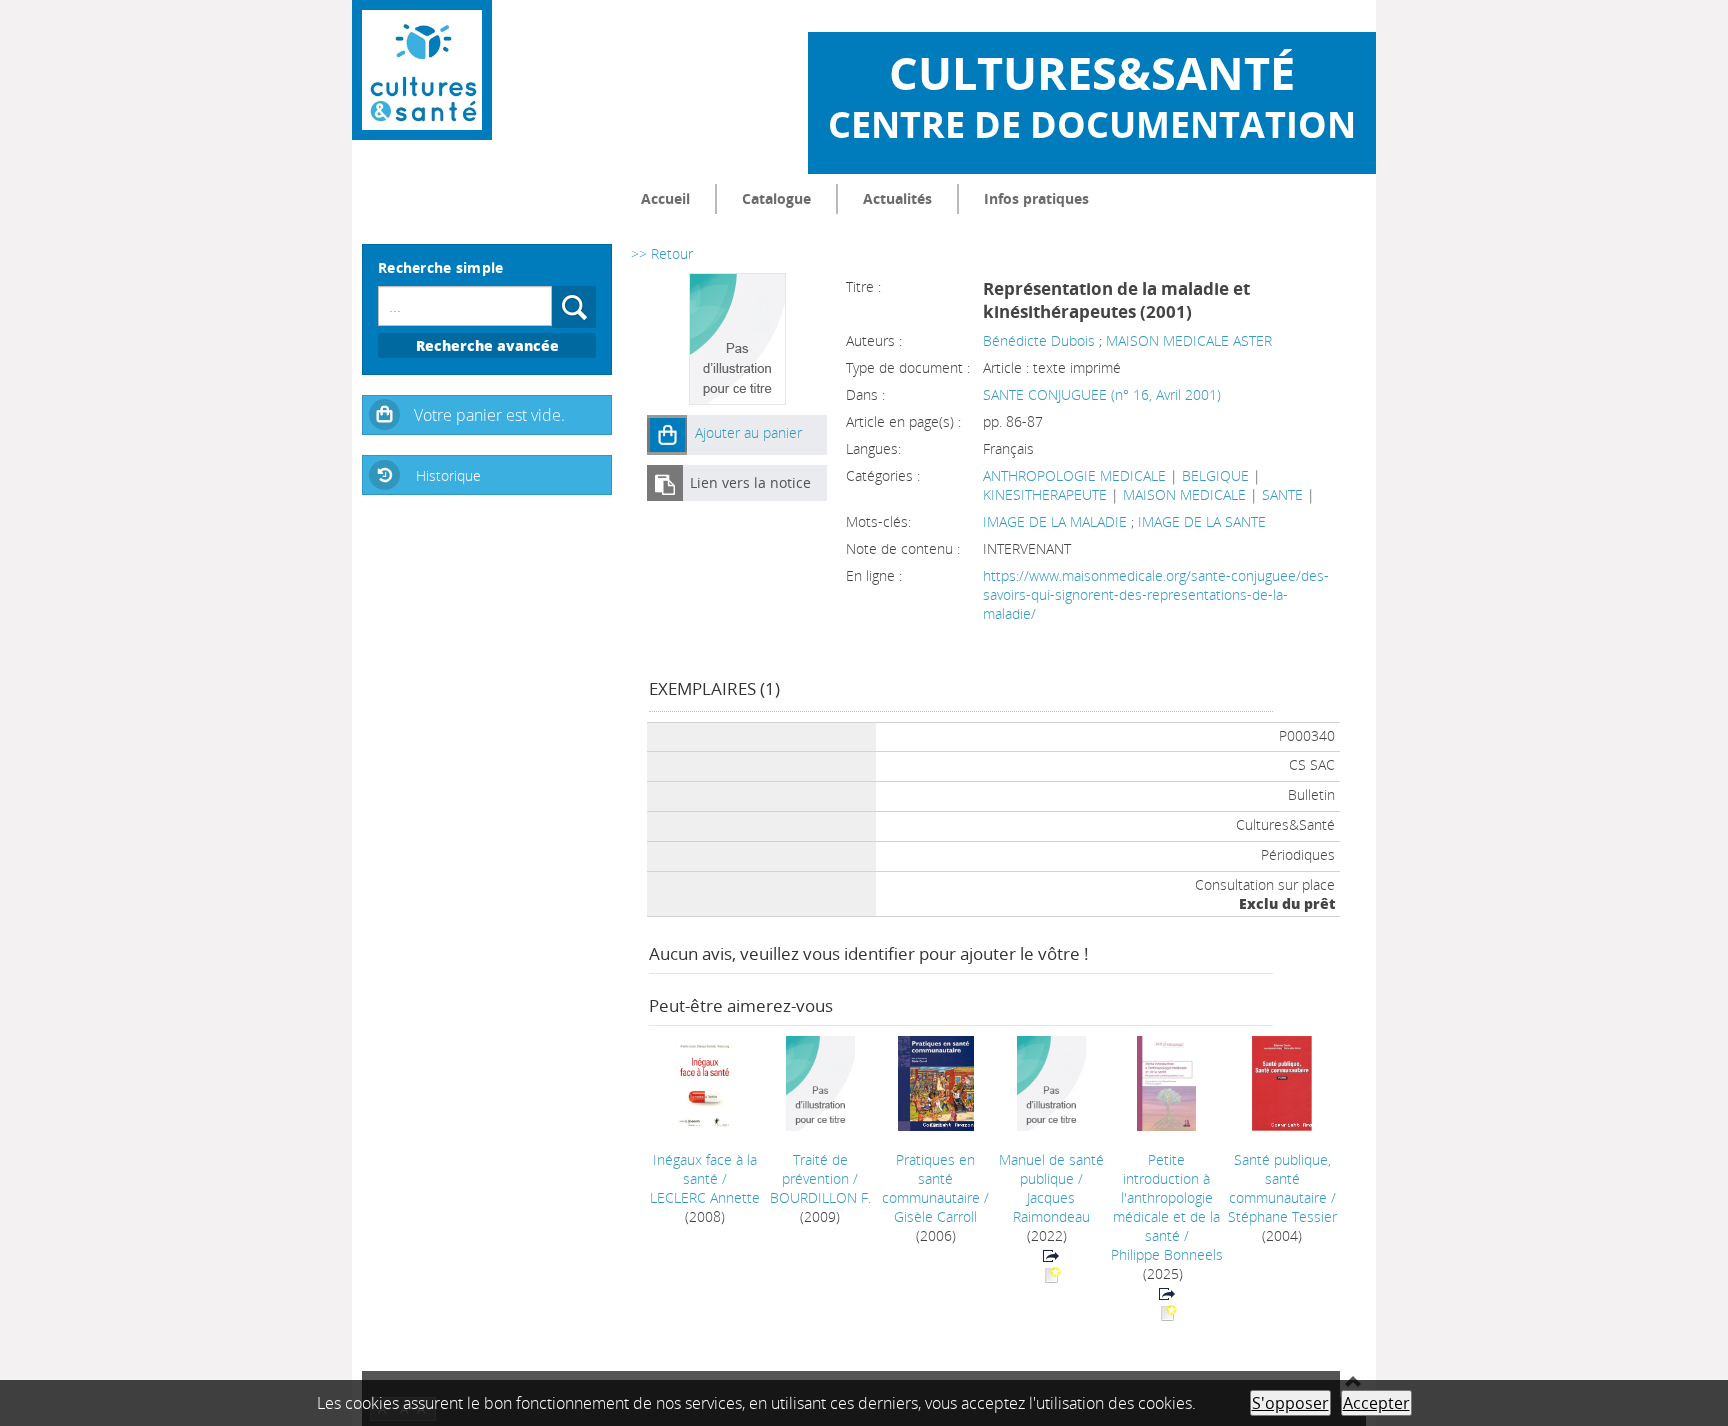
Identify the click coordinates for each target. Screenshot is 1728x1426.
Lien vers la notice (750, 482)
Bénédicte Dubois (1039, 340)
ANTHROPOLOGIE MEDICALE (1074, 475)
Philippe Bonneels (1167, 1254)
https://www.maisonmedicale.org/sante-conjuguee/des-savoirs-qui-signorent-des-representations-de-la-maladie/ (1156, 594)
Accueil (665, 198)
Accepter (1376, 1403)
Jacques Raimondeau (1051, 1207)
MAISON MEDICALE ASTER (1189, 340)
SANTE (1282, 494)
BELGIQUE (1215, 475)
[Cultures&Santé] (422, 70)
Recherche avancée (487, 345)
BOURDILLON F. (820, 1197)
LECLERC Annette (705, 1197)
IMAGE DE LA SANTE (1202, 521)
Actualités (897, 198)
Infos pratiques (1036, 198)
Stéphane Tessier (1282, 1216)
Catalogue (776, 198)
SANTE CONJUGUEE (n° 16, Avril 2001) (1102, 394)
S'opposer (1290, 1403)
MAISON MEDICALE (1184, 494)
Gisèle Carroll (935, 1216)
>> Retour (662, 253)
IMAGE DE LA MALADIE (1057, 521)
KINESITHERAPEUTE (1045, 494)
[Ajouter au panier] (667, 435)
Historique (448, 475)
